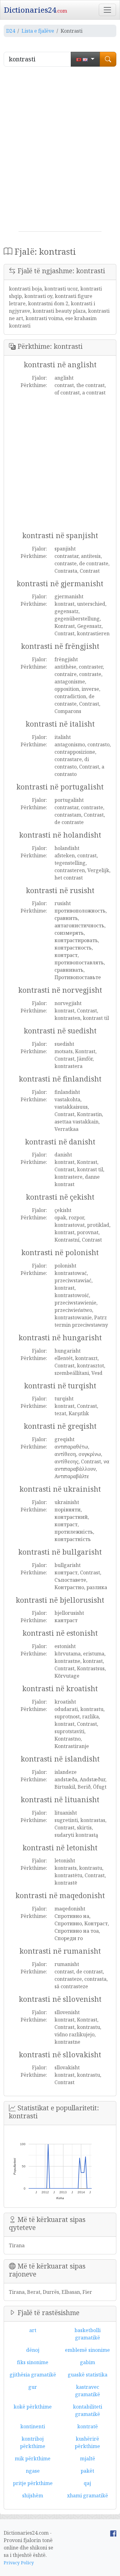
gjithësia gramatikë (33, 2375)
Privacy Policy (19, 2563)
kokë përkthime (33, 2407)
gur (33, 2387)
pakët (87, 2471)
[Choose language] (85, 59)
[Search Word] (108, 59)
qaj (87, 2483)
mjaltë (88, 2459)
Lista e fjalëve (38, 31)
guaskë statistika (88, 2375)
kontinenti (33, 2426)
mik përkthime (33, 2459)
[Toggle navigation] (107, 10)
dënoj (33, 2350)
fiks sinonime (33, 2362)
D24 (11, 31)
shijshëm (33, 2496)
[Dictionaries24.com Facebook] (113, 2533)
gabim (88, 2362)
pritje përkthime (33, 2483)
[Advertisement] (60, 151)
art (33, 2330)
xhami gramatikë (88, 2496)
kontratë (88, 2426)
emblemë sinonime (87, 2350)
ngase (33, 2471)
